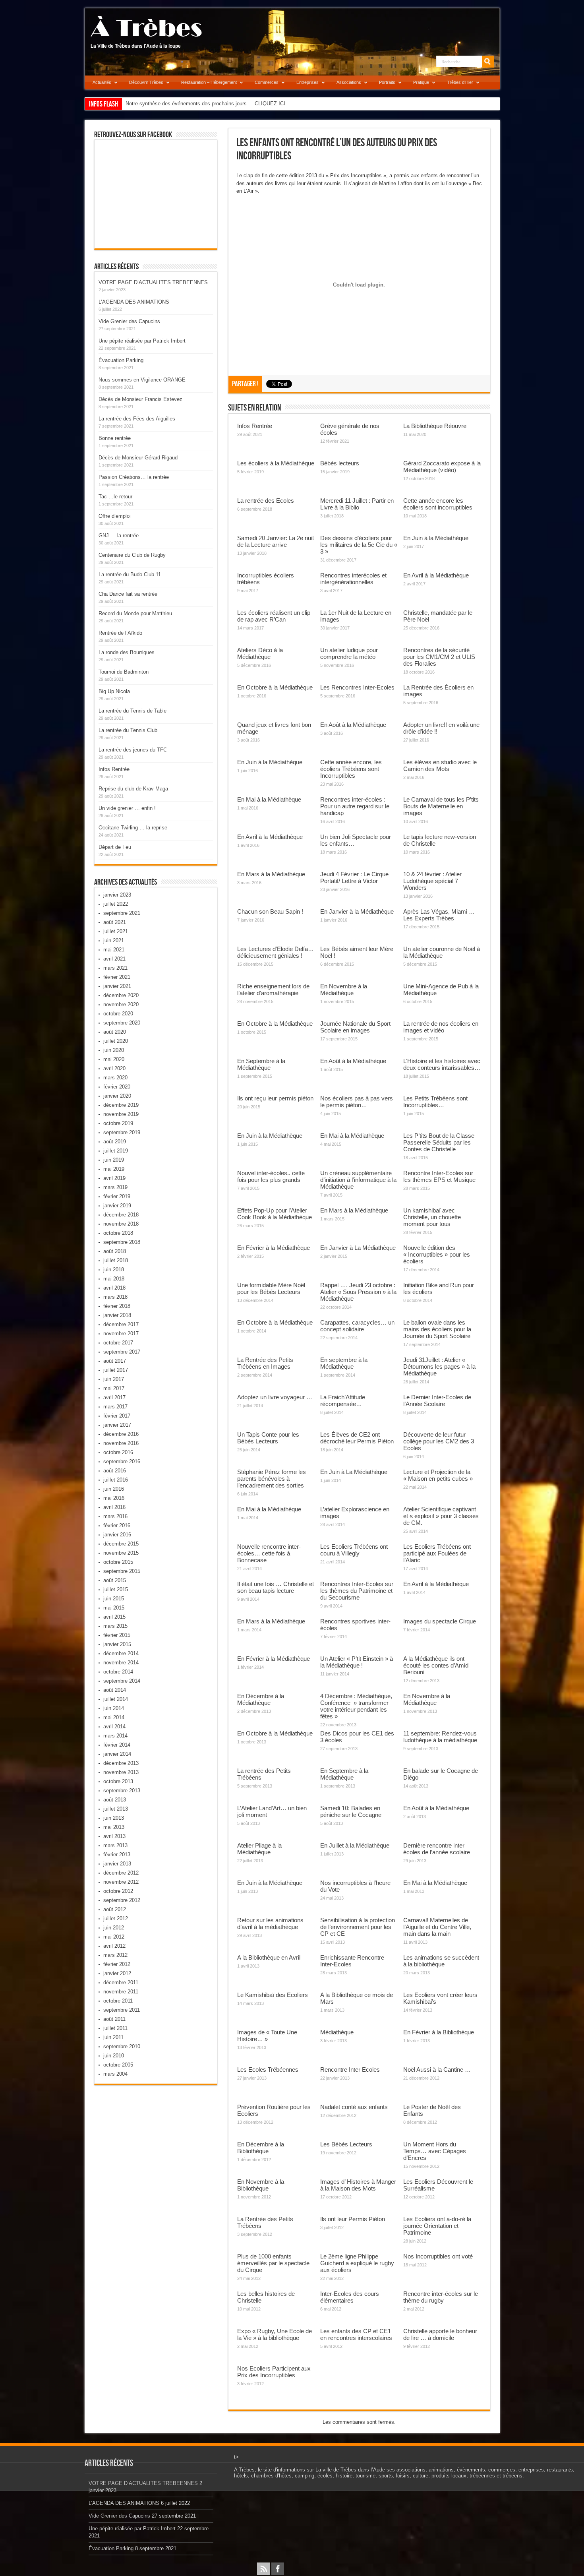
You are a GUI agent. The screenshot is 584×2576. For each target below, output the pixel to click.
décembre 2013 (121, 1763)
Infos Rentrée (255, 426)
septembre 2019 (122, 1132)
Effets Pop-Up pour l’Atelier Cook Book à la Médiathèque (275, 1214)
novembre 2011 (121, 1992)
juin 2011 (113, 2037)
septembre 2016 (122, 1461)
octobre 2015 (118, 1562)
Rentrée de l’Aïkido (120, 633)
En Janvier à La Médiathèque (358, 1248)
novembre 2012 (121, 1882)
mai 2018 (114, 1279)
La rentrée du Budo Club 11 (130, 574)
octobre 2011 (118, 2001)
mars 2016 (115, 1516)
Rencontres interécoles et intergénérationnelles (353, 579)
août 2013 (115, 1800)
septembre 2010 (122, 2046)
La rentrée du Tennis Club (128, 730)
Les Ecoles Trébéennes (268, 2070)
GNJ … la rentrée (119, 536)
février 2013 (117, 1855)
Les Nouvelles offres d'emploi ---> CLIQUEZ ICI (180, 104)
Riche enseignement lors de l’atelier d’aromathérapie (273, 990)
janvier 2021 (117, 986)
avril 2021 (114, 959)
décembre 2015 (121, 1544)
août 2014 (115, 1690)
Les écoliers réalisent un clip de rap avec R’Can (274, 616)
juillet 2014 (116, 1699)
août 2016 (115, 1471)
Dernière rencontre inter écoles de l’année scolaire (437, 1849)
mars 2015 (115, 1626)
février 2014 (117, 1745)
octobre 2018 (118, 1233)
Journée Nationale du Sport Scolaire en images (355, 1027)
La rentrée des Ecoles (266, 501)
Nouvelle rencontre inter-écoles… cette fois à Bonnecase (269, 1553)
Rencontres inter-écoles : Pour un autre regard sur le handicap (355, 806)
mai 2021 (114, 950)
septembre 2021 (122, 913)
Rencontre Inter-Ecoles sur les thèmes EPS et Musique (439, 1176)
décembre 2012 (121, 1873)
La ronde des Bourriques (127, 652)
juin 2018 (114, 1270)
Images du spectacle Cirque (440, 1621)
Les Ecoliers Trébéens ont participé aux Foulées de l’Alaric (437, 1553)
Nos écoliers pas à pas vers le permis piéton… (357, 1102)
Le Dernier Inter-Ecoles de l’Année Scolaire (437, 1400)
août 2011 (114, 2019)
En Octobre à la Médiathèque (275, 687)
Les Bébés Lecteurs (346, 2144)
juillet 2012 (116, 1918)
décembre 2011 (121, 1982)
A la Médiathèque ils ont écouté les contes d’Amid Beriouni (436, 1665)
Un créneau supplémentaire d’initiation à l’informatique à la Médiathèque (358, 1180)
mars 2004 (115, 2074)
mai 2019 (114, 1169)
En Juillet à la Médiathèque (355, 1845)
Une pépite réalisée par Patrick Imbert (142, 341)
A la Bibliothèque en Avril (269, 1957)
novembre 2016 (121, 1443)
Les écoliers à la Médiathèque (276, 463)
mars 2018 (115, 1297)
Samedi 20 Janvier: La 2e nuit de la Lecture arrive (276, 541)
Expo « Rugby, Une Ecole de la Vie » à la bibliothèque (275, 2334)
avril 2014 (114, 1727)
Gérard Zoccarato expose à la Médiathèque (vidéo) (442, 467)
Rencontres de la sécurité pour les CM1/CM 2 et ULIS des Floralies (439, 657)
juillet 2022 (116, 904)
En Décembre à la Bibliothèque (261, 2148)
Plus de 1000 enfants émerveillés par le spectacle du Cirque (273, 2263)
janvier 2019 (117, 1206)
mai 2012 (114, 1937)
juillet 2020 (116, 1041)
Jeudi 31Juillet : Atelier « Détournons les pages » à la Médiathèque (439, 1366)
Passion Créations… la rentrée (134, 477)
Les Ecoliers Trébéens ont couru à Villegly (354, 1550)
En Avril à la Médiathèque (436, 575)
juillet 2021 (116, 931)
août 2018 (115, 1251)
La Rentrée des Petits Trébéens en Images (265, 1363)
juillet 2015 (116, 1589)
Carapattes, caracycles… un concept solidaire (357, 1326)
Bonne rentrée (115, 438)
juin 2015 (114, 1599)
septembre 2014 (122, 1681)
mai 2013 (114, 1827)
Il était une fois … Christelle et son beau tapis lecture (276, 1587)
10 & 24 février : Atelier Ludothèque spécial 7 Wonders (432, 881)
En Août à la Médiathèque (353, 725)
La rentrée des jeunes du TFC (133, 750)
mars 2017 (115, 1407)
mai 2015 (114, 1608)
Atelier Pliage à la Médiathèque (259, 1849)
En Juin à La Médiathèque (354, 1472)
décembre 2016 (121, 1434)
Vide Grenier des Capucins (129, 321)
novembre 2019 (121, 1114)
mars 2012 (115, 1955)
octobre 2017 (118, 1343)
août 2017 (115, 1361)
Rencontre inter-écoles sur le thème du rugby (441, 2297)
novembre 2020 (121, 1004)
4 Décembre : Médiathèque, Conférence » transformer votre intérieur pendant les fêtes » (356, 1706)
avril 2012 (114, 1946)
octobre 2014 (118, 1672)
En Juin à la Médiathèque (436, 538)
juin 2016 (114, 1489)
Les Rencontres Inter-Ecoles (357, 687)
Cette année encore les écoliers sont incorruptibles (438, 504)
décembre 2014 (121, 1653)
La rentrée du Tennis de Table (132, 711)
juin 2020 (114, 1050)
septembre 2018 (122, 1242)
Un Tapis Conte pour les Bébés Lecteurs (268, 1438)
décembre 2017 (121, 1324)
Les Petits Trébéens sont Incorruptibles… (435, 1102)
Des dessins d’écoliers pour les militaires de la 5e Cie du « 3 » (359, 545)
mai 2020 (114, 1059)
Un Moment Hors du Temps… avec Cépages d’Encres (435, 2151)
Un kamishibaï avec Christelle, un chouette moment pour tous (432, 1217)
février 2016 (117, 1525)
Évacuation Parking (121, 360)
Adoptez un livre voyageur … (275, 1397)
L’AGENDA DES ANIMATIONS (134, 302)
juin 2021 (114, 940)
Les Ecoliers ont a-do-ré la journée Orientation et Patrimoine (437, 2226)
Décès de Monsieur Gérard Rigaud (138, 458)
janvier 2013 (117, 1864)
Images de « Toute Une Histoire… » (267, 2036)
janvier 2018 (117, 1315)
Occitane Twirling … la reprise (133, 828)
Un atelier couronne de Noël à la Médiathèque (442, 952)
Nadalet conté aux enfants (354, 2107)
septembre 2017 (122, 1352)
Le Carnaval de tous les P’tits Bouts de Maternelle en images (441, 806)
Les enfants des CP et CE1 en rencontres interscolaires (356, 2334)
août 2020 (115, 1032)
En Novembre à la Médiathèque (344, 990)
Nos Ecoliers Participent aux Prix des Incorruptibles (274, 2372)
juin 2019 (114, 1160)
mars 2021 (115, 968)
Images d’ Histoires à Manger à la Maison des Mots (358, 2185)
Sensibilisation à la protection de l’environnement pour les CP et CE (358, 1927)
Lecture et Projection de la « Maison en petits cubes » (438, 1475)
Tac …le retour (115, 497)
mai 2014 (114, 1717)
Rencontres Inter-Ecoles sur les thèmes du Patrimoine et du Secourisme (357, 1591)
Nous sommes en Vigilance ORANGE (142, 380)
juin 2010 (114, 2056)
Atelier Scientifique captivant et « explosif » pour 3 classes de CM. (441, 1516)
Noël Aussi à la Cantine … (437, 2070)
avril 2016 (114, 1507)
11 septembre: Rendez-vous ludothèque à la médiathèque (440, 1737)
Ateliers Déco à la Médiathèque (260, 653)
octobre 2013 (118, 1781)
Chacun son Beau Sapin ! (270, 911)
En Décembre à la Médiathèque (261, 1699)
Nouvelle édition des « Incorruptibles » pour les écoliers (437, 1254)
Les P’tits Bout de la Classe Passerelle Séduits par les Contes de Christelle (439, 1142)
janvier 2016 (117, 1535)
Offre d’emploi (115, 516)
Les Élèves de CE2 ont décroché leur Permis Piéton (357, 1438)
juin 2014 (114, 1708)
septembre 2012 (122, 1900)
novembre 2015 (121, 1553)
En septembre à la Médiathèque (344, 1363)
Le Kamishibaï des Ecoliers (273, 1995)
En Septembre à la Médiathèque (261, 1064)
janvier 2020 (117, 1096)
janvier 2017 (117, 1425)
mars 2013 (115, 1845)
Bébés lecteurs (340, 463)
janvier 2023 (117, 895)
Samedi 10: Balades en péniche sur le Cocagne (351, 1811)
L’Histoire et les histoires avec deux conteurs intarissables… (442, 1064)
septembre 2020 (122, 1023)
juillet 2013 (116, 1809)
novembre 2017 (121, 1334)
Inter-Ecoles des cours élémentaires (350, 2297)
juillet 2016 (116, 1480)
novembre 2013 (121, 1772)
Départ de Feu (115, 847)
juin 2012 (114, 1928)
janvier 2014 (117, 1754)
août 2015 (115, 1580)
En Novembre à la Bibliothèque (261, 2185)
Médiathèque (337, 2032)
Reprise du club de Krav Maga (133, 789)
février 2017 (117, 1416)
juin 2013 (114, 1818)
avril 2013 (114, 1836)
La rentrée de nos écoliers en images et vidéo (441, 1027)
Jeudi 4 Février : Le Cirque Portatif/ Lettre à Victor (354, 877)
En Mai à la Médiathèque (269, 799)
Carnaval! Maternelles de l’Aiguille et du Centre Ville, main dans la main (437, 1927)
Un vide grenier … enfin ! (127, 808)
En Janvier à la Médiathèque (357, 911)
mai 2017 (114, 1388)
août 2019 (115, 1142)
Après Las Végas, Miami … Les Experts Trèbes (439, 915)
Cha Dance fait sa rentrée (128, 594)
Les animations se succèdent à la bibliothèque (441, 1961)
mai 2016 (114, 1498)
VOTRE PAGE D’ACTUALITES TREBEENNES (153, 282)
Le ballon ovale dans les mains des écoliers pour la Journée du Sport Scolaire (437, 1329)
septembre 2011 (122, 2010)
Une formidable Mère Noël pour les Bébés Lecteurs (271, 1288)
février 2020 (117, 1087)
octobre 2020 (118, 1014)
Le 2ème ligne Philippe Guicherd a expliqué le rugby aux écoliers (357, 2263)
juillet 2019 (116, 1151)
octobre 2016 (118, 1452)
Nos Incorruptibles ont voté (438, 2256)
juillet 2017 (116, 1370)
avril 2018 (114, 1288)
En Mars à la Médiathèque (271, 874)
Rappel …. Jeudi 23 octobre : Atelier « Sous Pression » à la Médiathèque (358, 1292)
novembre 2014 (121, 1663)
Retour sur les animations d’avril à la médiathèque (270, 1923)
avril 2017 (114, 1397)
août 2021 (115, 922)
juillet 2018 (116, 1260)
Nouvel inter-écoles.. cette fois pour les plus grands (271, 1176)
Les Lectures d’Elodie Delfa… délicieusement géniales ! (276, 952)
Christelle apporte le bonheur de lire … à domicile (440, 2334)
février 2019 (117, 1196)
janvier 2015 (117, 1644)
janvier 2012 (117, 1973)
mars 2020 (115, 1078)
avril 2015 (114, 1617)
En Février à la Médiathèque (274, 1248)
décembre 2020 (121, 995)
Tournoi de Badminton (124, 672)
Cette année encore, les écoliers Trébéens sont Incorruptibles (351, 769)
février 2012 (117, 1964)
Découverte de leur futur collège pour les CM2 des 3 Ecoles (439, 1441)
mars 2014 (115, 1736)
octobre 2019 (118, 1123)
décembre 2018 (121, 1215)
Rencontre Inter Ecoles (350, 2070)
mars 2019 (115, 1187)
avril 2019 (114, 1178)
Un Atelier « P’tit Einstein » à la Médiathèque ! (357, 1662)
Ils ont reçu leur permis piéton (275, 1098)
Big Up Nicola (114, 691)
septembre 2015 (122, 1571)
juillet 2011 (115, 2028)
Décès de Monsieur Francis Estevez (140, 399)
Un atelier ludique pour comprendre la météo (349, 653)
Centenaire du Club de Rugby (132, 555)
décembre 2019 (121, 1105)
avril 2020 (114, 1068)
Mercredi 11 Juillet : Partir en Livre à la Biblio (357, 504)
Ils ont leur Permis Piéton (353, 2219)
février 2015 (117, 1635)
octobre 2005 (118, 2065)
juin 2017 (114, 1379)
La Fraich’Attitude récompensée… (343, 1400)
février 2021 (117, 977)
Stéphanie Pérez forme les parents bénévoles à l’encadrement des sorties (272, 1479)
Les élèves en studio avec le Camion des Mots (440, 765)
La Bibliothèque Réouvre (435, 426)
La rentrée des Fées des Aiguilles (137, 419)
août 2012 (115, 1909)
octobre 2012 (118, 1891)
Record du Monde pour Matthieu (135, 613)
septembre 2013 (122, 1791)
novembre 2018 (121, 1224)
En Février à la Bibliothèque (439, 2032)
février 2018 (117, 1306)
